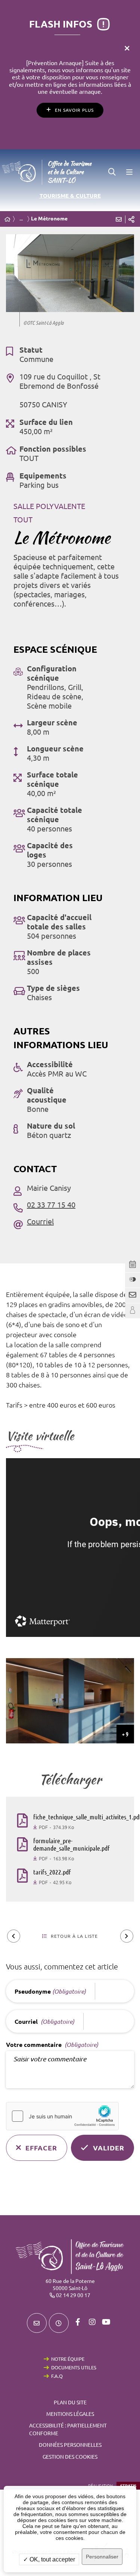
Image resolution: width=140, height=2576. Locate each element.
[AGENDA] (133, 1265)
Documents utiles (74, 2367)
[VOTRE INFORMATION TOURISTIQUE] (133, 1280)
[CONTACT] (133, 1295)
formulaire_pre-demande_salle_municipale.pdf (71, 1844)
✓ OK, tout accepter (49, 2559)
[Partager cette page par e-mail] (119, 219)
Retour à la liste (74, 1936)
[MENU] (129, 172)
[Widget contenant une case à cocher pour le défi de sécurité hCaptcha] (62, 2116)
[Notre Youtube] (106, 2322)
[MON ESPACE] (133, 1311)
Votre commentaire (52, 2045)
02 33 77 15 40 (51, 1205)
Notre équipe (68, 2359)
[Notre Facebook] (78, 2322)
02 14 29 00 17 (73, 2295)
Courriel (40, 1222)
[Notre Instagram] (92, 2322)
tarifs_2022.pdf (52, 1872)
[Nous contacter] (37, 2323)
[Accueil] (7, 220)
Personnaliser (102, 2557)
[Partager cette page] (131, 219)
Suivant (127, 1936)
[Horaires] (59, 2323)
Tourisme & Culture (70, 196)
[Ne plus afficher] (127, 48)
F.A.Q (57, 2376)
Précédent (14, 1936)
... (21, 219)
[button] (112, 172)
